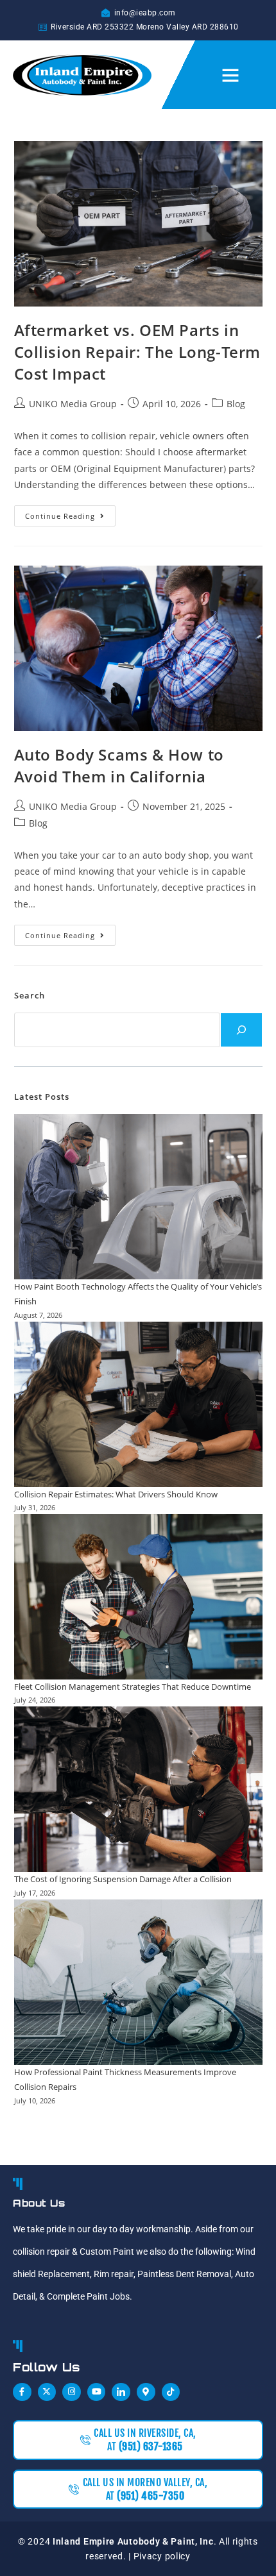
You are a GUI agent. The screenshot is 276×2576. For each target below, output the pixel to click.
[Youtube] (97, 2392)
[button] (230, 75)
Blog (236, 404)
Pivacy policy (162, 2556)
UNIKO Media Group (73, 404)
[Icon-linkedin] (121, 2392)
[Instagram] (72, 2392)
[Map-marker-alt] (146, 2392)
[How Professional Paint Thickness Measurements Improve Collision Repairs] (138, 1982)
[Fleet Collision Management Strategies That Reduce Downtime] (138, 1597)
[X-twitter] (47, 2392)
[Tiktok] (171, 2392)
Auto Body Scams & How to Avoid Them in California (119, 765)
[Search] (241, 1030)
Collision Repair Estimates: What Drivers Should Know (116, 1494)
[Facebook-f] (22, 2392)
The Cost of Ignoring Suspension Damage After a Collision (123, 1879)
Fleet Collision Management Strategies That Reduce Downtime (133, 1687)
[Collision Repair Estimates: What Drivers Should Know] (138, 1404)
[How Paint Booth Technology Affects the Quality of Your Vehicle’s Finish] (138, 1197)
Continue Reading (70, 513)
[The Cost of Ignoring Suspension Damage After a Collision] (138, 1789)
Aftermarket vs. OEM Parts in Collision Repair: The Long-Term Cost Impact (138, 351)
